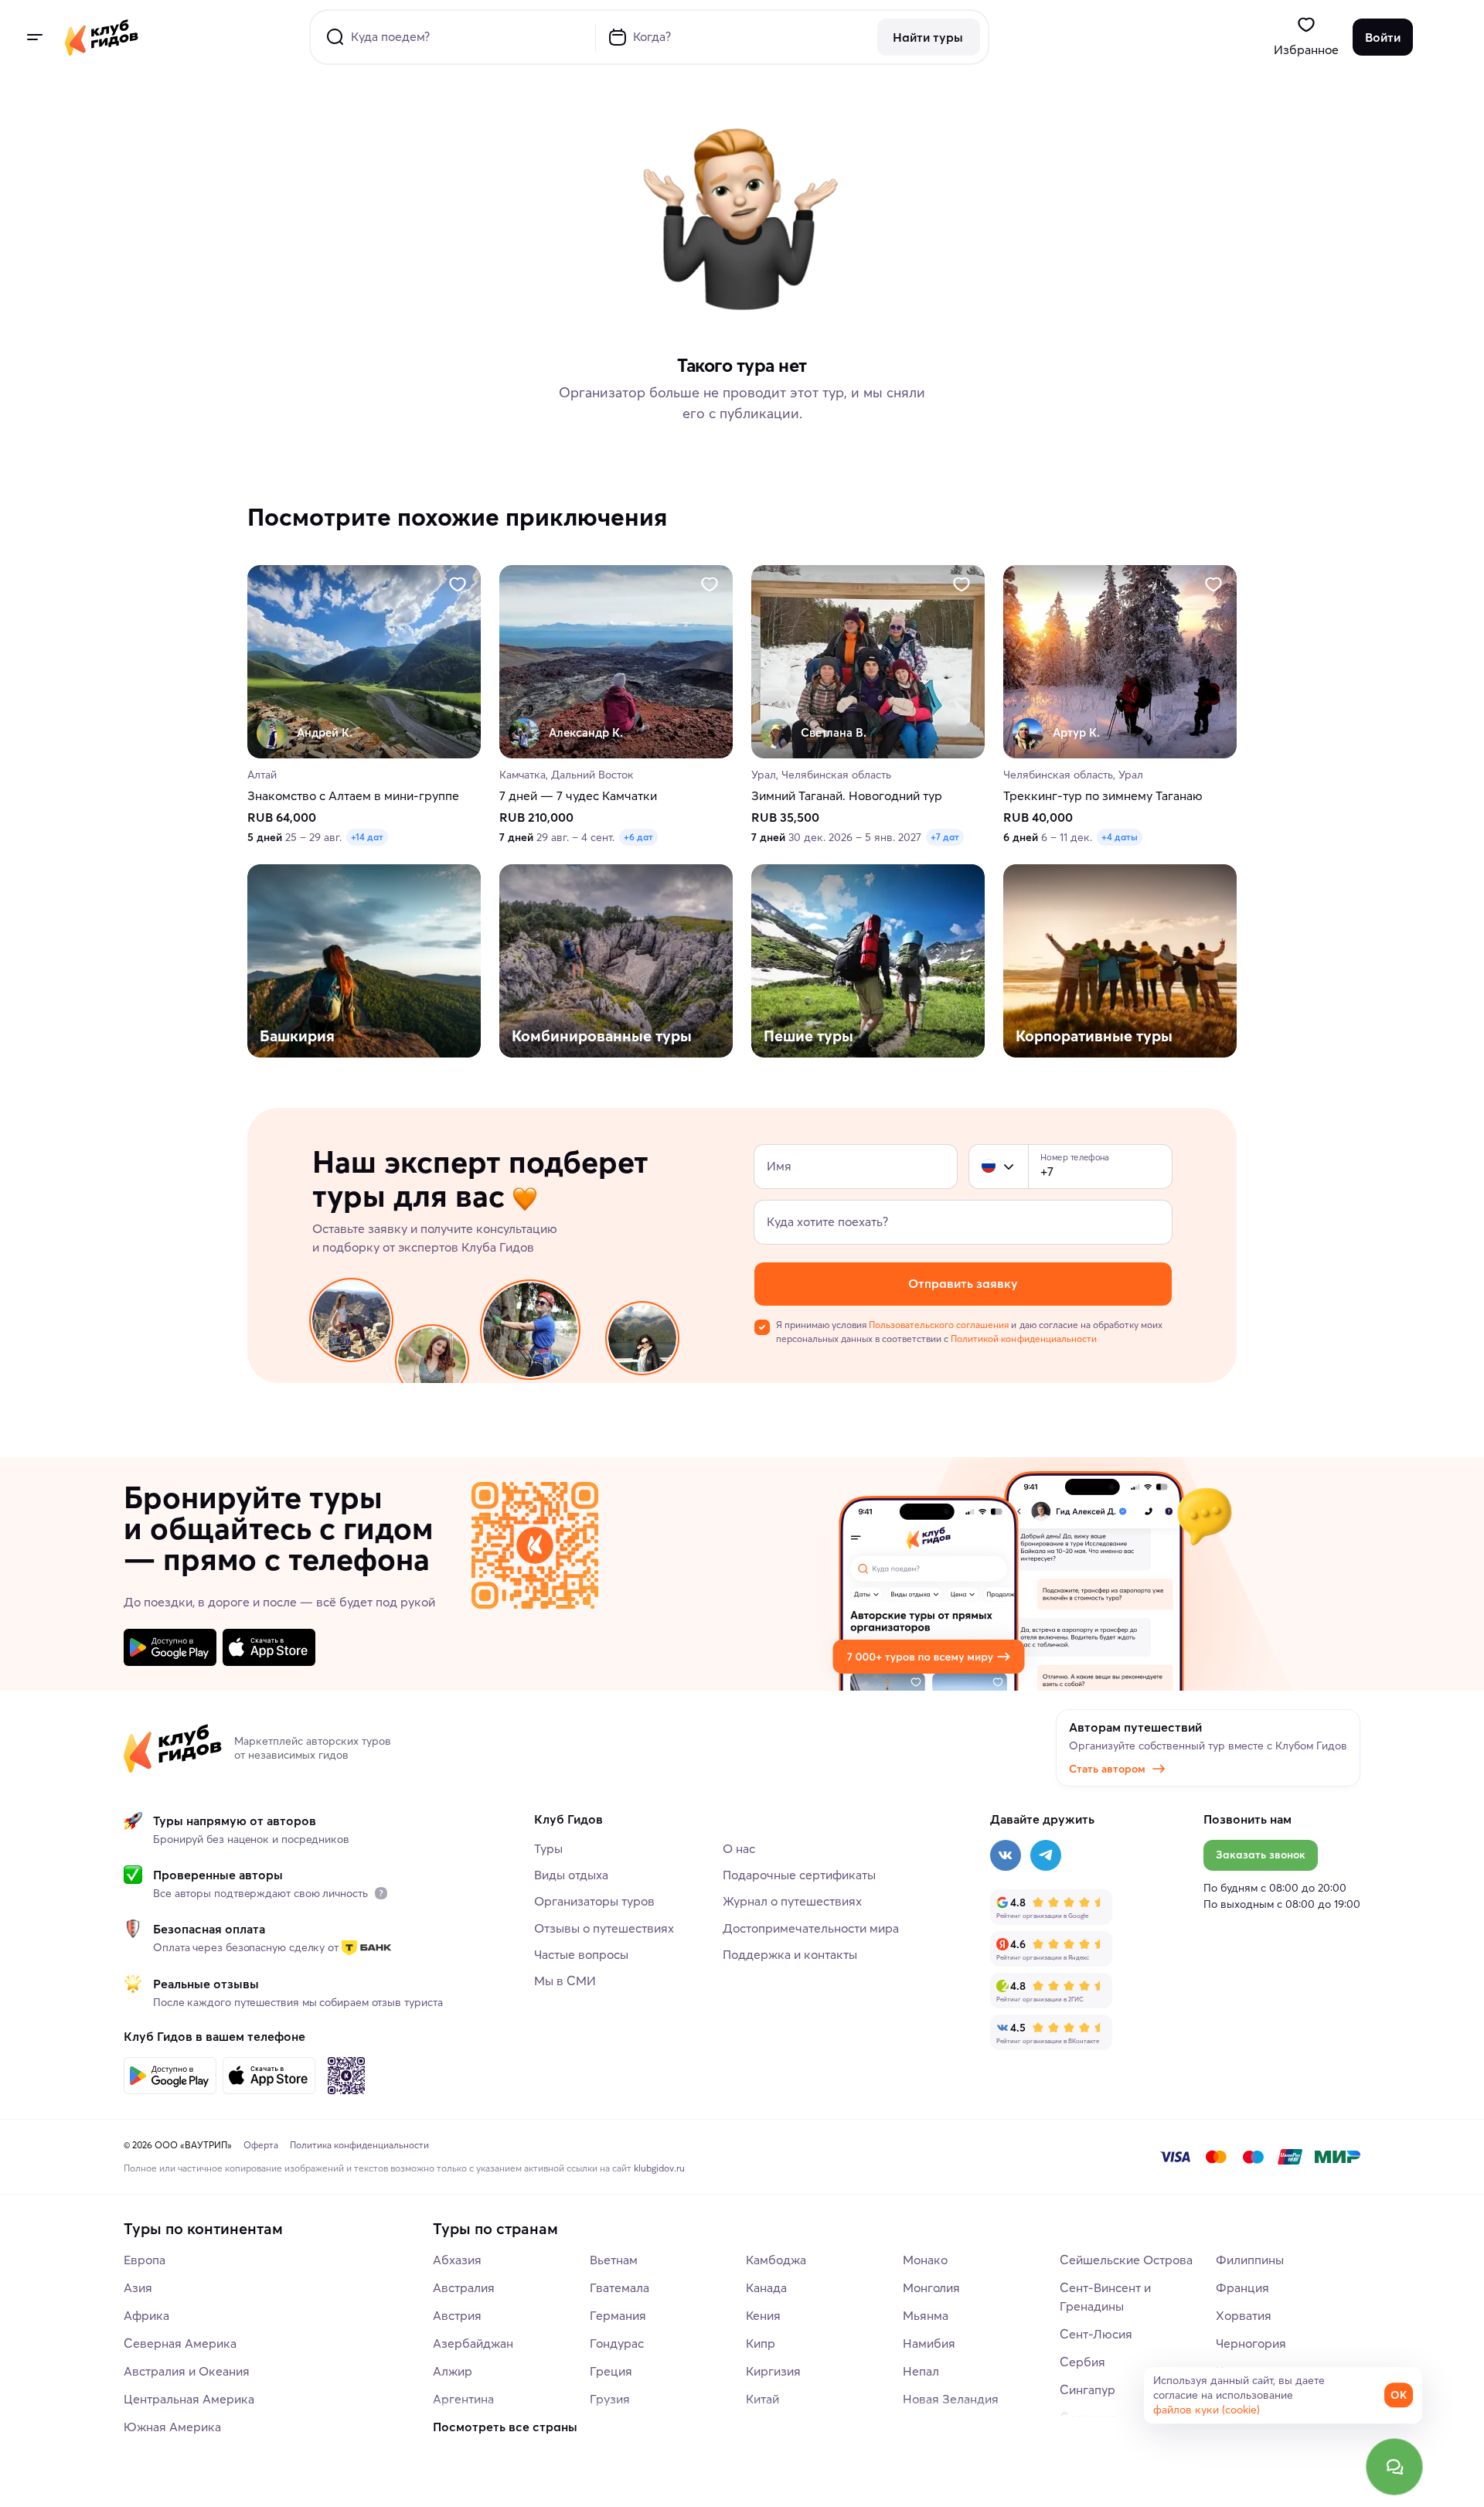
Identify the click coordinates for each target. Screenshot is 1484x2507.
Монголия (931, 2287)
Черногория (1251, 2343)
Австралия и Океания (187, 2371)
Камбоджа (776, 2260)
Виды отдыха (571, 1875)
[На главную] (102, 37)
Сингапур (1087, 2389)
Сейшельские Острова (1126, 2260)
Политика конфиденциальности (359, 2145)
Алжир (453, 2371)
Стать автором (1107, 1769)
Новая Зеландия (951, 2399)
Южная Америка (172, 2427)
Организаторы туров (594, 1901)
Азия (138, 2287)
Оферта (261, 2145)
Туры (548, 1848)
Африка (146, 2315)
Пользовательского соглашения (939, 1325)
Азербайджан (473, 2343)
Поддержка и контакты (790, 1954)
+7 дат (945, 838)
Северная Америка (180, 2343)
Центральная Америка (189, 2399)
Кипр (761, 2343)
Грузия (610, 2399)
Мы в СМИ (565, 1981)
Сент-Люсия (1096, 2334)
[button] (989, 1167)
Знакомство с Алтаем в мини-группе (353, 797)
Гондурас (617, 2343)
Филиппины (1250, 2260)
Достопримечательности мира (811, 1928)
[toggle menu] (34, 37)
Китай (762, 2399)
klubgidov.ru (659, 2168)
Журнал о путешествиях (792, 1901)
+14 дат (367, 838)
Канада (766, 2287)
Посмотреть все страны (505, 2427)
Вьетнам (614, 2260)
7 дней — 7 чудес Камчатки (578, 797)
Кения (763, 2315)
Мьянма (926, 2315)
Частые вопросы (581, 1954)
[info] (381, 1893)
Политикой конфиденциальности (1023, 1339)
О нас (739, 1848)
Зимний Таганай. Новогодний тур (847, 797)
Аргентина (463, 2399)
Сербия (1082, 2362)
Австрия (457, 2315)
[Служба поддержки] (1394, 2467)
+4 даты (1120, 838)
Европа (145, 2260)
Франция (1242, 2287)
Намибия (929, 2343)
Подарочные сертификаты (799, 1875)
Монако (925, 2260)
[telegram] (1046, 1855)
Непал (921, 2371)
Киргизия (773, 2371)
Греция (611, 2371)
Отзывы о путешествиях (604, 1928)
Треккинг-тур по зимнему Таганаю (1103, 797)
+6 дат (638, 838)
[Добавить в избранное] (458, 584)
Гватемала (619, 2287)
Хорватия (1244, 2315)
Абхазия (457, 2260)
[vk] (1006, 1855)
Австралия (464, 2287)
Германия (618, 2315)
